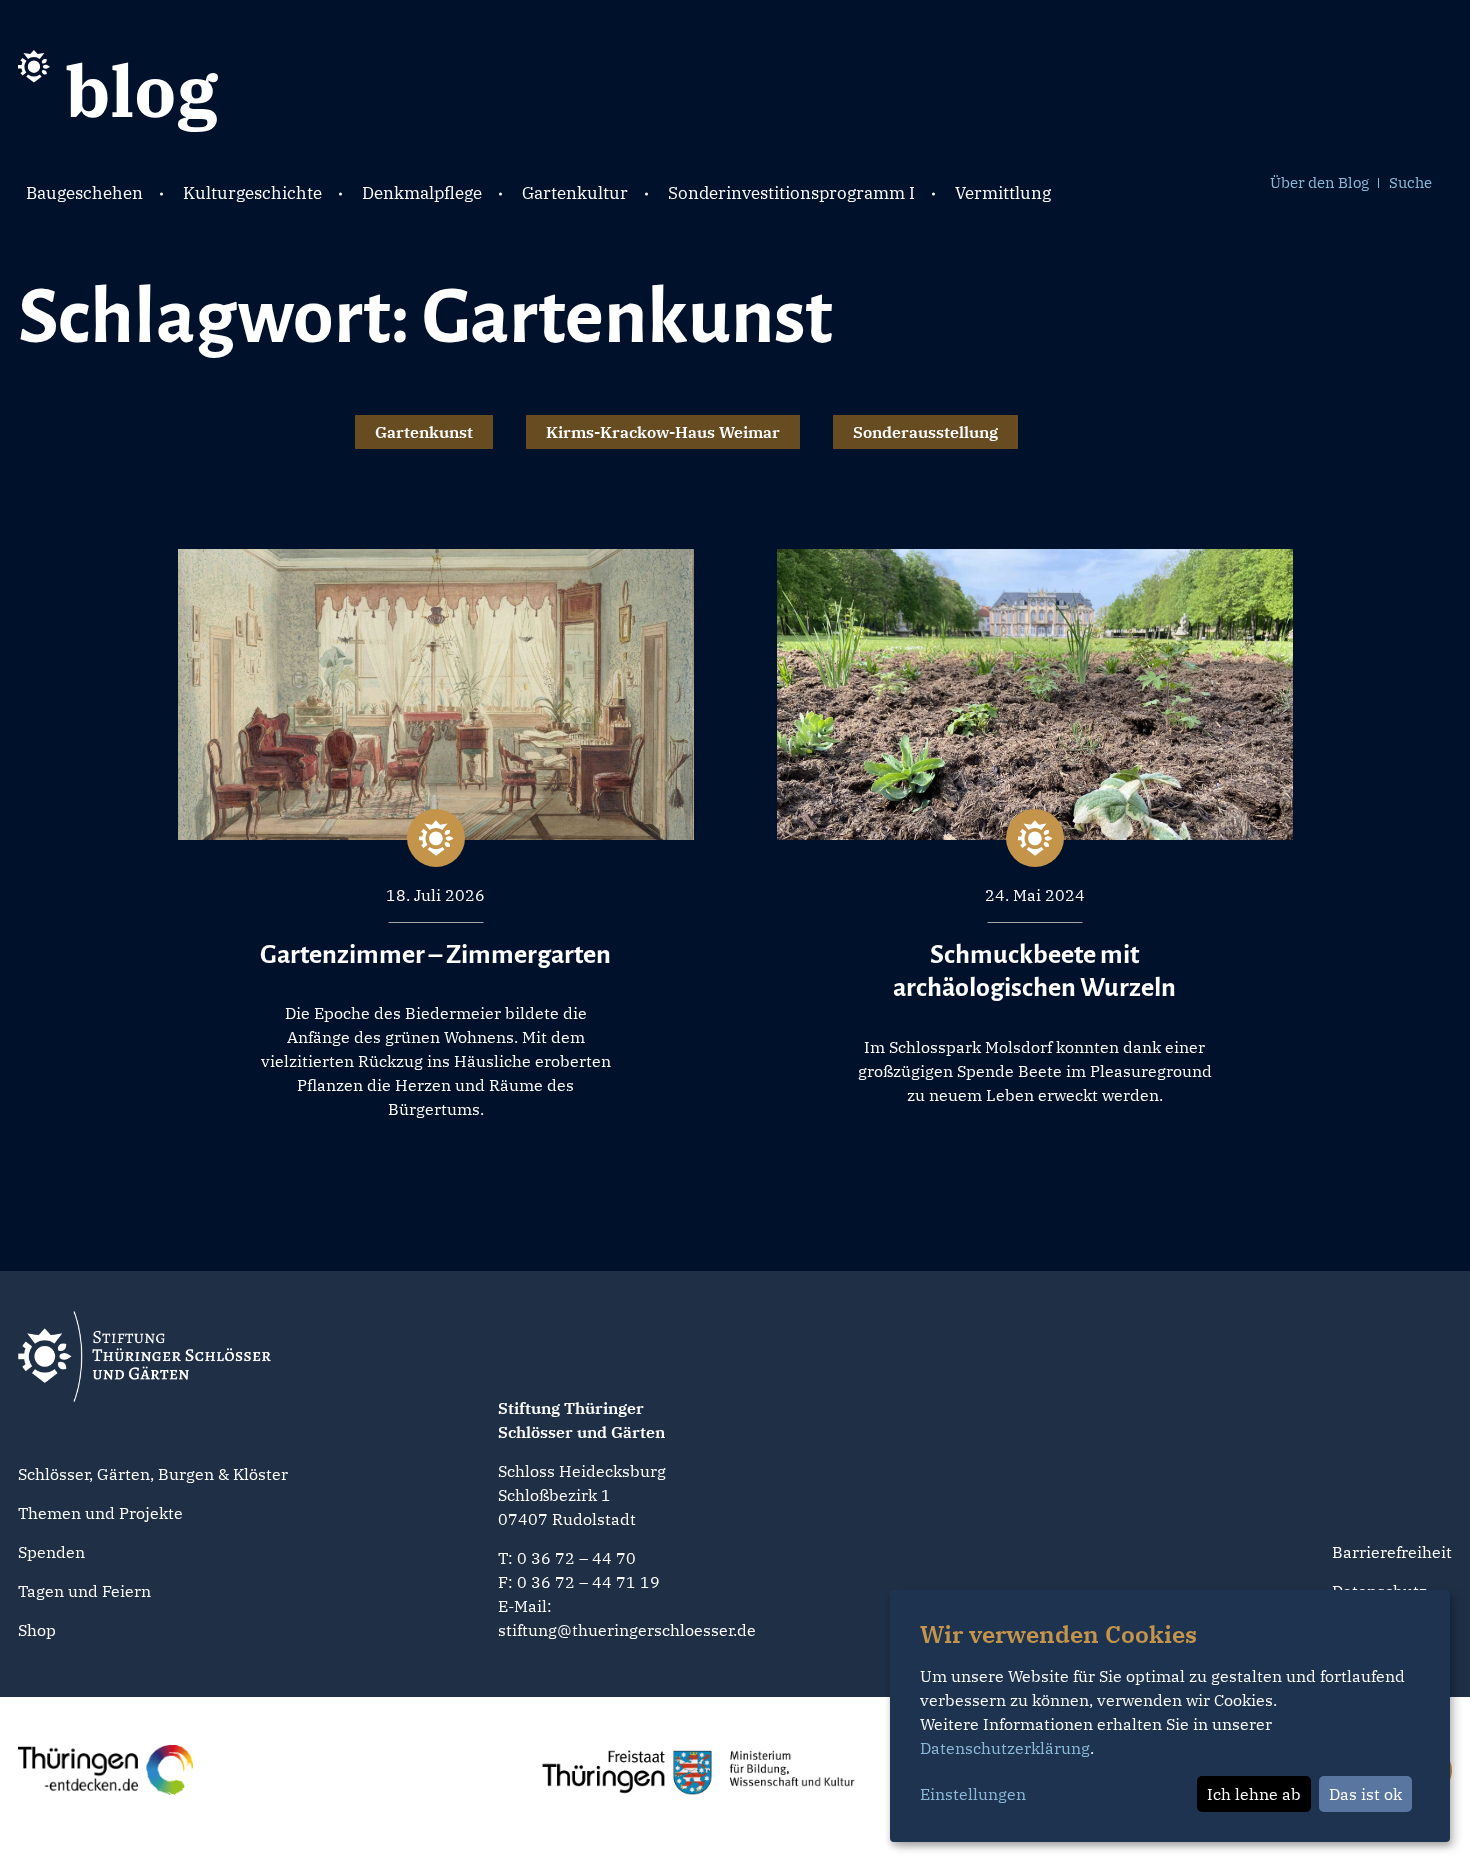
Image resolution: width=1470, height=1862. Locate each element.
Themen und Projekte (100, 1513)
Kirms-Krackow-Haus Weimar (663, 432)
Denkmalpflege (422, 193)
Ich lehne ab (1254, 1794)
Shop (37, 1630)
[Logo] (118, 89)
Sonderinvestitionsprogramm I (791, 193)
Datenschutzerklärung (1005, 1748)
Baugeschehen (84, 193)
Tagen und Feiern (84, 1591)
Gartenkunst (424, 432)
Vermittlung (1003, 193)
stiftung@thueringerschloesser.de (627, 1630)
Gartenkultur (575, 193)
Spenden (51, 1552)
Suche (1410, 182)
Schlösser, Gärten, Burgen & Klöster (153, 1474)
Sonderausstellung (925, 432)
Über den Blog (1319, 182)
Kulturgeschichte (252, 193)
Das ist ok (1365, 1794)
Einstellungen (973, 1794)
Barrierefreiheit (1392, 1552)
